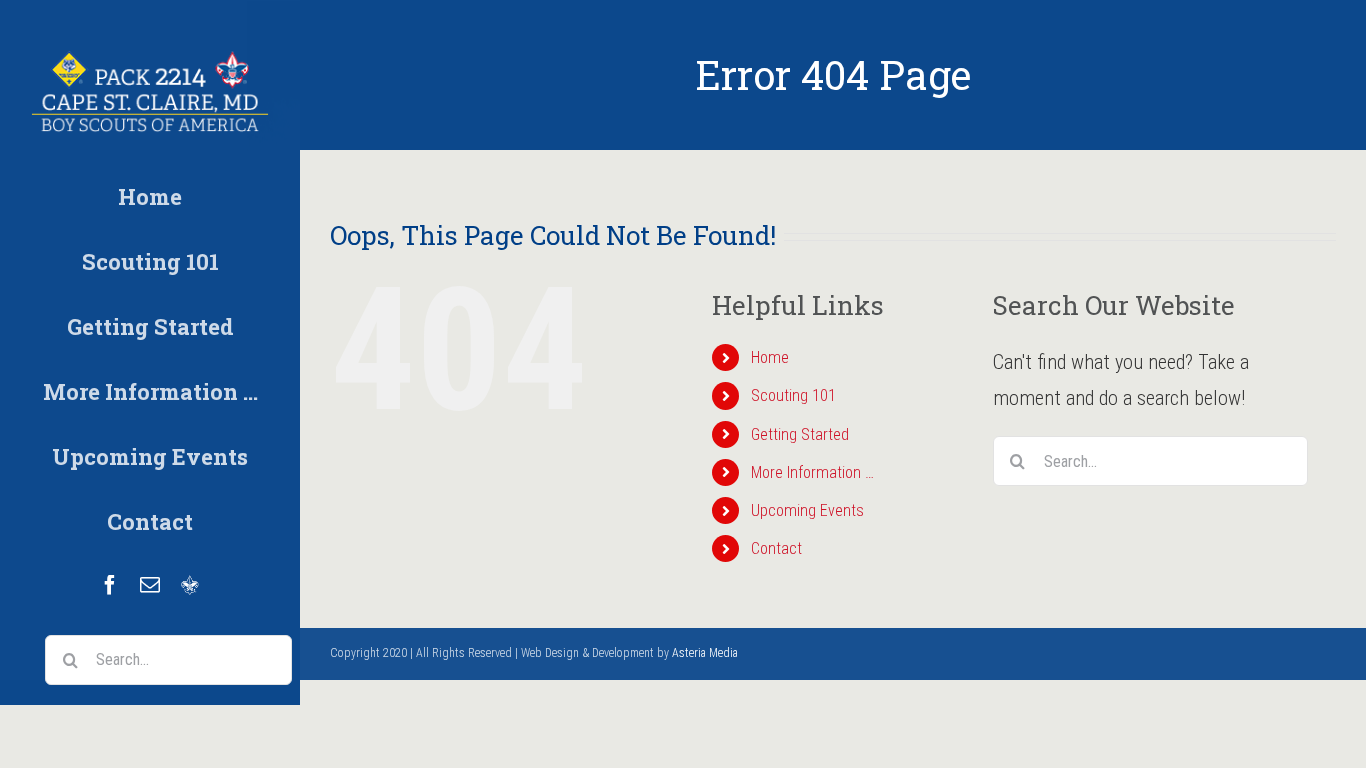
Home (770, 357)
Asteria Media (705, 653)
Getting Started (800, 434)
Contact (776, 548)
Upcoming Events (807, 510)
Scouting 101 (793, 395)
